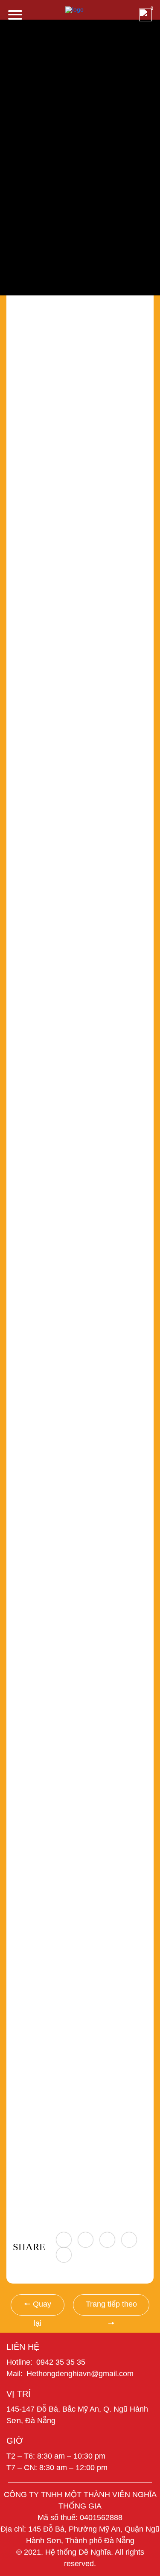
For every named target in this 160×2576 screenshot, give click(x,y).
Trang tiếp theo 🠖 (111, 2308)
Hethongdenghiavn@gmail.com (80, 2374)
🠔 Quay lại (38, 2308)
